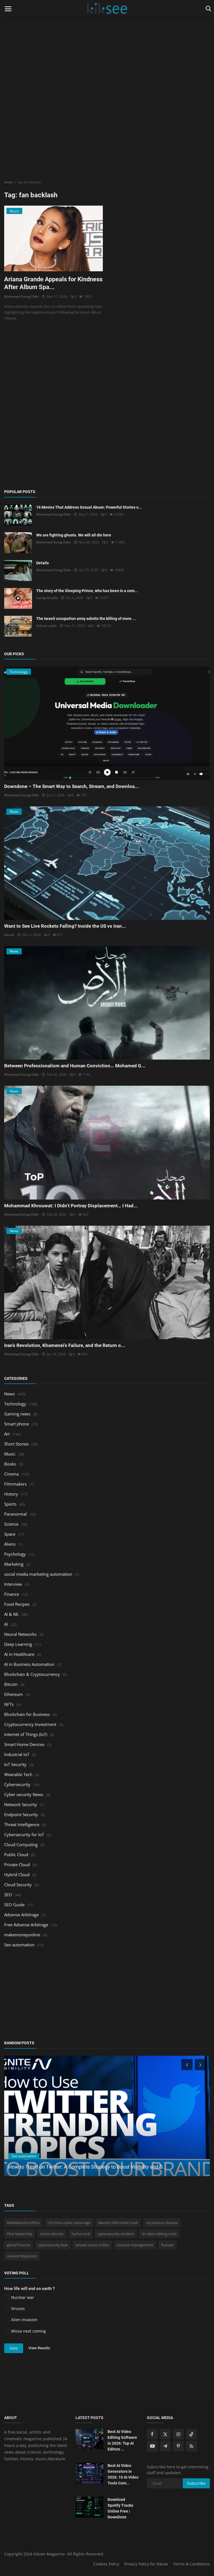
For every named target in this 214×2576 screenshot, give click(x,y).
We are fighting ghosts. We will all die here (74, 535)
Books (10, 1464)
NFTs (9, 1704)
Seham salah (47, 626)
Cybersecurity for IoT (24, 1834)
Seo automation (19, 1945)
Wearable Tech (18, 1774)
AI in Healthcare (19, 1654)
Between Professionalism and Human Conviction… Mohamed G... (75, 1066)
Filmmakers (15, 1484)
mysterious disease (162, 2223)
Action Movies (52, 2234)
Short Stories (16, 1444)
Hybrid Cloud (17, 1875)
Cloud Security (18, 1885)
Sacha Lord (81, 2234)
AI (6, 1624)
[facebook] (152, 2434)
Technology (15, 1404)
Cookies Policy (106, 2564)
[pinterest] (178, 2446)
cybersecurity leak (53, 2245)
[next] (201, 2065)
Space (10, 1534)
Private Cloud (17, 1865)
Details (42, 563)
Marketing (14, 1564)
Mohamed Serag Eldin (22, 296)
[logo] (107, 9)
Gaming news (17, 1414)
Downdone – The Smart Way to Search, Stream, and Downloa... (71, 786)
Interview (13, 1584)
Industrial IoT (17, 1754)
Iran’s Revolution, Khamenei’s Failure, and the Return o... (65, 1345)
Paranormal (15, 1514)
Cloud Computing (21, 1844)
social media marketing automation (38, 1574)
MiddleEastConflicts (23, 2223)
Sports (10, 1504)
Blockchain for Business (27, 1714)
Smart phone (17, 1424)
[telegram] (165, 2446)
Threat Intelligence (22, 1824)
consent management (135, 2245)
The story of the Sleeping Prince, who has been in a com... (87, 591)
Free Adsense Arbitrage (26, 1925)
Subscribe (196, 2483)
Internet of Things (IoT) (26, 1734)
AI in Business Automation (29, 1664)
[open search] (207, 9)
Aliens (10, 1544)
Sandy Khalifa (47, 598)
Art (7, 1434)
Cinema (11, 1474)
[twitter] (165, 2434)
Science (11, 1524)
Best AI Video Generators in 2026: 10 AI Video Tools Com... (123, 2474)
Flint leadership (20, 2234)
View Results (39, 2348)
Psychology (15, 1554)
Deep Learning (18, 1644)
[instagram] (178, 2434)
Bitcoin (11, 1684)
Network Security (21, 1804)
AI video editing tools (159, 2234)
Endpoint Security (21, 1814)
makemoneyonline (22, 1935)
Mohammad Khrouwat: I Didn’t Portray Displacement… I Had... (71, 1206)
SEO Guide (14, 1905)
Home (8, 182)
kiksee (9, 935)
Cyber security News (24, 1794)
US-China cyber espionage (69, 2223)
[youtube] (152, 2446)
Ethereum (14, 1694)
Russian (167, 2245)
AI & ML (12, 1614)
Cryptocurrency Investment (30, 1724)
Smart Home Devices (24, 1744)
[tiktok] (191, 2434)
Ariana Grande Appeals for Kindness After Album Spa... (53, 283)
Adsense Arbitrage (21, 1915)
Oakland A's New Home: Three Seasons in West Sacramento (75, 2167)
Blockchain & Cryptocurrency (32, 1674)
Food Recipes (17, 1604)
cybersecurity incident (116, 2234)
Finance (12, 1594)
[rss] (191, 2446)
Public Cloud (16, 1855)
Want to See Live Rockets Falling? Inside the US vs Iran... (65, 926)
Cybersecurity (17, 1784)
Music (10, 1454)
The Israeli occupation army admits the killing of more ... (86, 619)
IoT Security (15, 1764)
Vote (14, 2348)
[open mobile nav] (8, 9)
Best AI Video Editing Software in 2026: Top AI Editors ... (122, 2440)
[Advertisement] (107, 39)
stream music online (92, 2245)
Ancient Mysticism (22, 2256)
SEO (8, 1895)
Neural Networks (20, 1634)
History (11, 1494)
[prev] (186, 2065)
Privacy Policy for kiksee (146, 2564)
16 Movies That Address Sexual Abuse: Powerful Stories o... (89, 507)
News (9, 1394)
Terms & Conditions (191, 2564)
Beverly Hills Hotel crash (118, 2223)
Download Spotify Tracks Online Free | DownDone (120, 2508)
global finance (19, 2245)
